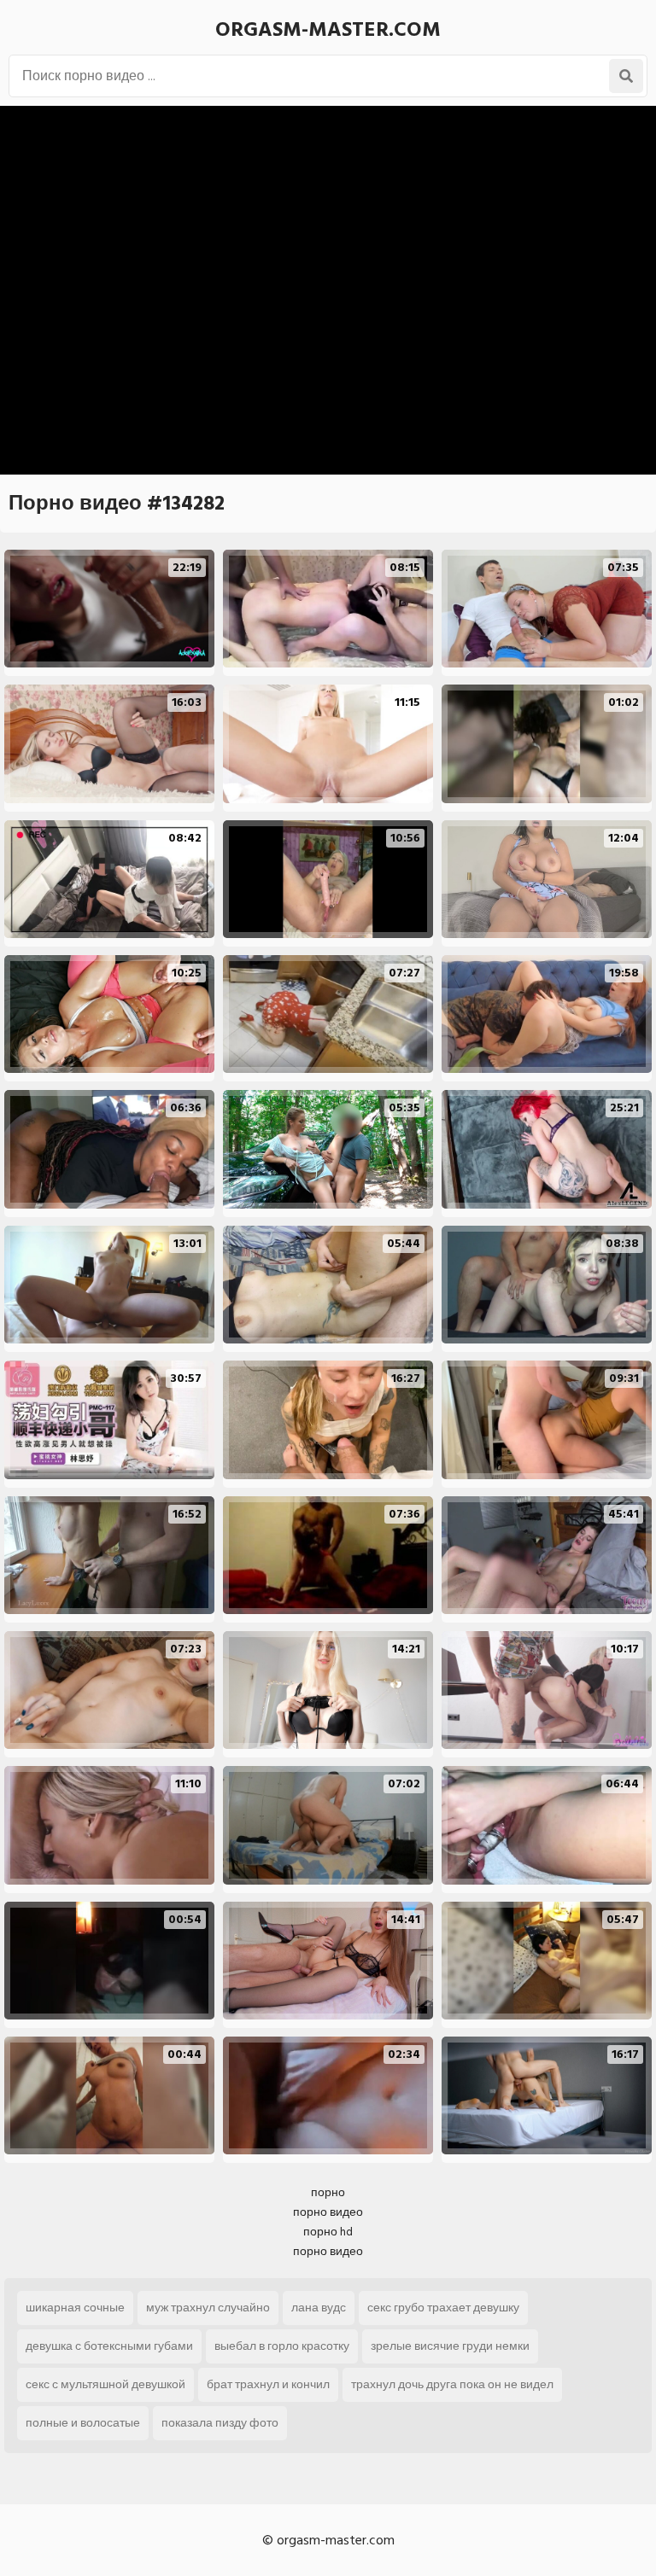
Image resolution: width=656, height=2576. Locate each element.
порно (328, 2192)
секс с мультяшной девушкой (105, 2384)
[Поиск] (626, 76)
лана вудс (319, 2308)
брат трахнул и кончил (268, 2384)
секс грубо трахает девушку (443, 2308)
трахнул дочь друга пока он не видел (452, 2384)
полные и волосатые (83, 2423)
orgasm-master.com (328, 29)
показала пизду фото (220, 2423)
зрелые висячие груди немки (450, 2346)
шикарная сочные (75, 2308)
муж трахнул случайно (208, 2308)
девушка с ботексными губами (109, 2346)
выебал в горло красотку (282, 2346)
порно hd (328, 2232)
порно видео (328, 2212)
